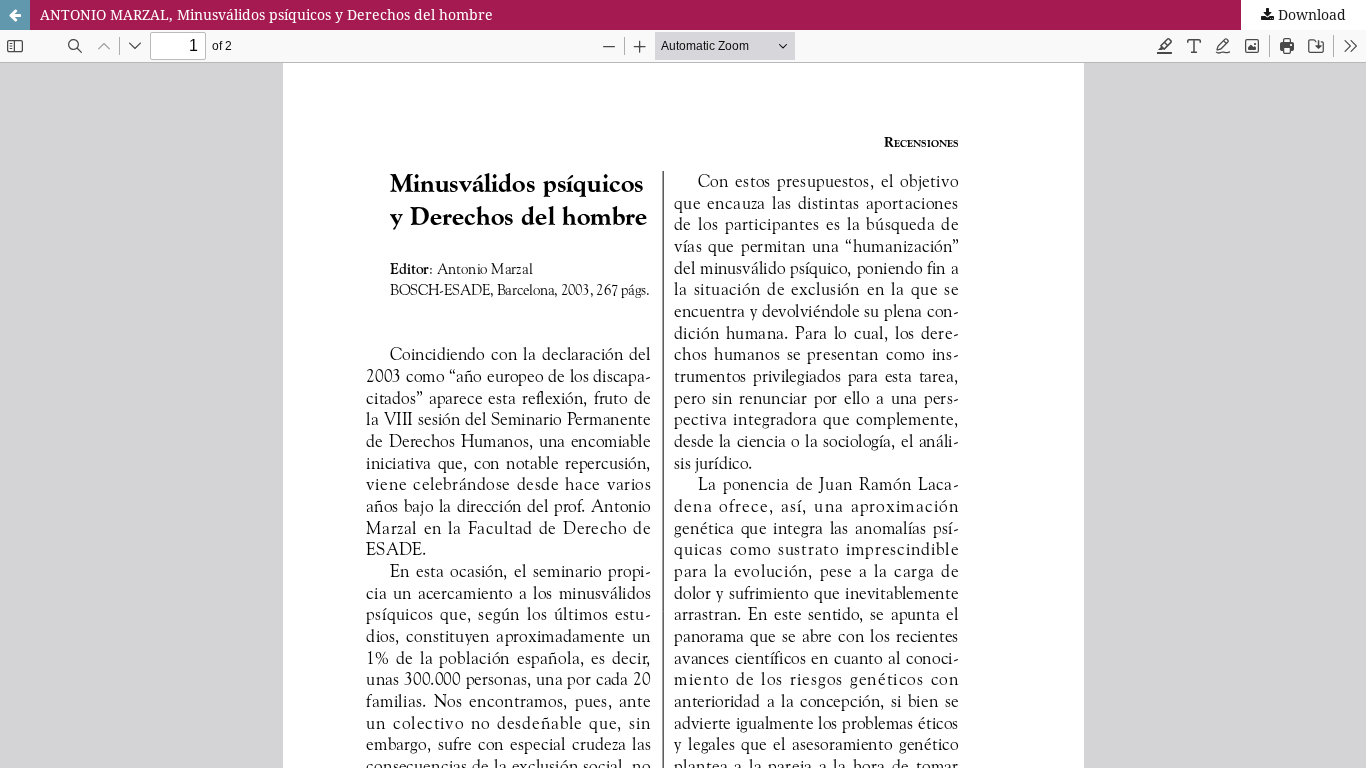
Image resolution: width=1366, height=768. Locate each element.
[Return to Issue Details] (15, 15)
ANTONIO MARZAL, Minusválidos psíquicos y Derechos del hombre (266, 14)
